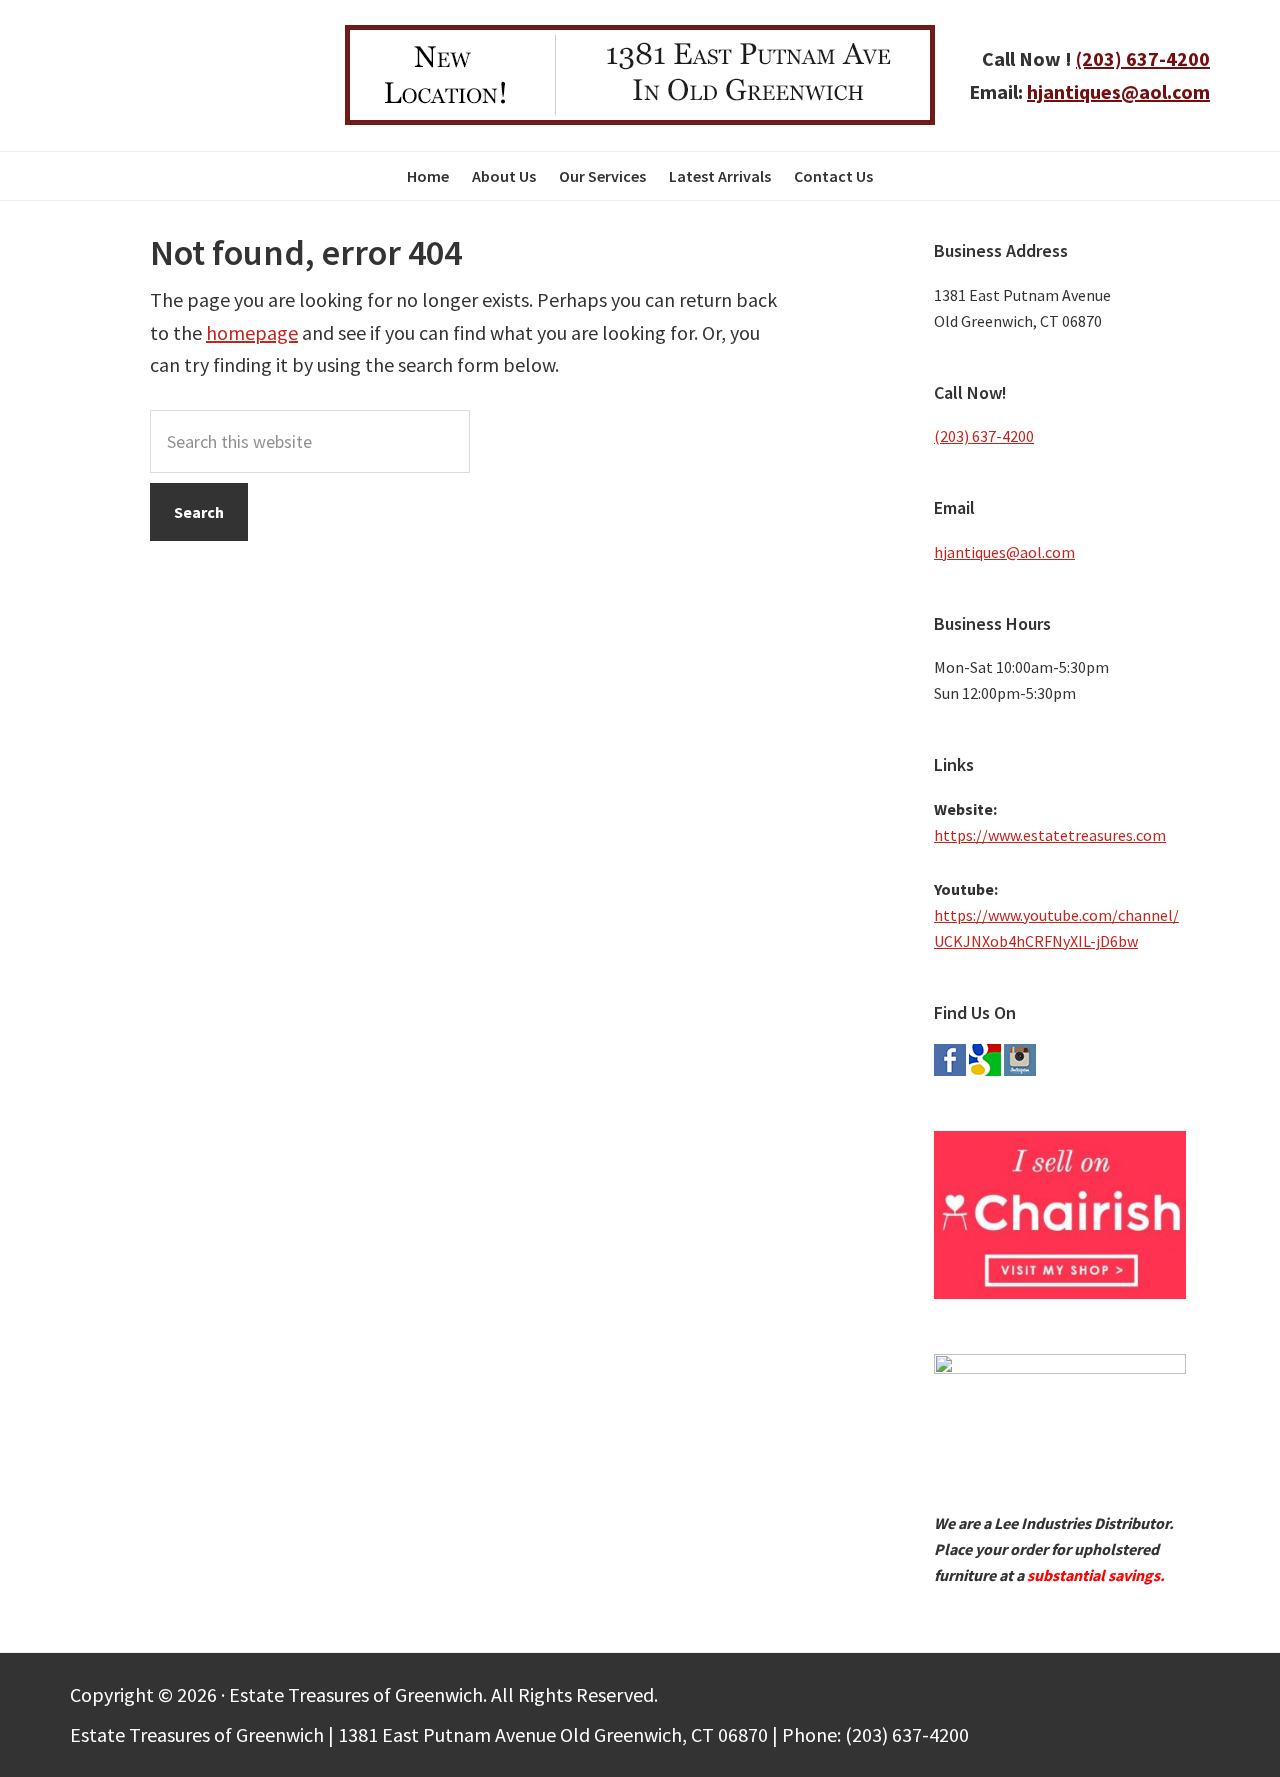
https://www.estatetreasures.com (1050, 835)
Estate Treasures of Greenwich (192, 75)
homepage (252, 332)
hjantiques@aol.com (1118, 91)
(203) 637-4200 (1143, 58)
